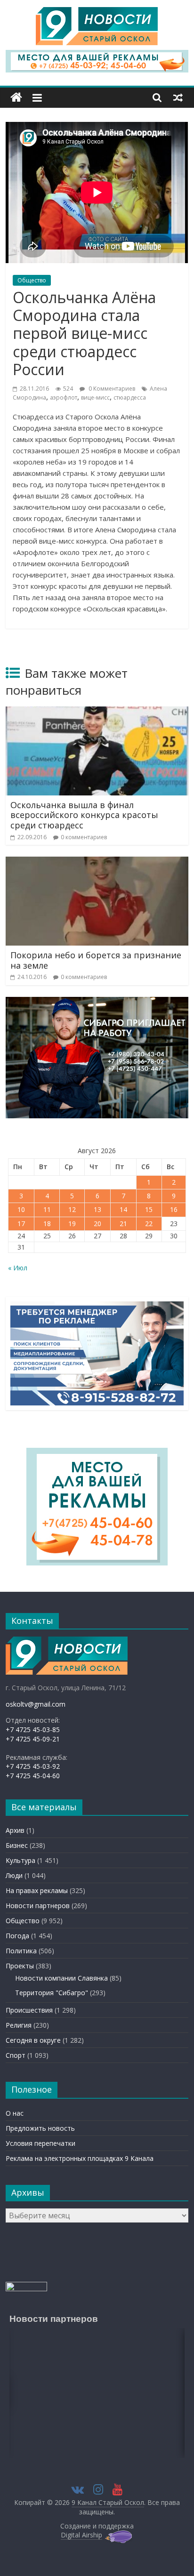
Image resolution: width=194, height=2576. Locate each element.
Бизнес (17, 1845)
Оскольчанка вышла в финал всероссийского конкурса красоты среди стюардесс (84, 815)
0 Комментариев (111, 389)
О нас (15, 2113)
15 (149, 1209)
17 (21, 1224)
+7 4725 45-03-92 (33, 1766)
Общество (32, 280)
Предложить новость (40, 2128)
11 (47, 1209)
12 (72, 1209)
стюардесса (130, 397)
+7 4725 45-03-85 (33, 1729)
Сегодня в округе (33, 2040)
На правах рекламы (37, 1890)
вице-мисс (95, 397)
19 (72, 1224)
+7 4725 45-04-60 (33, 1776)
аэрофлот (64, 397)
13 (97, 1209)
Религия (19, 2025)
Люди (14, 1875)
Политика (21, 1951)
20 (97, 1224)
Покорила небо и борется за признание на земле (96, 960)
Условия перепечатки (40, 2143)
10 (21, 1209)
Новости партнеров (38, 1906)
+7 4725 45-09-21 (33, 1739)
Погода (17, 1936)
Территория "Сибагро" (52, 1993)
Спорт (16, 2055)
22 (149, 1224)
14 (123, 1209)
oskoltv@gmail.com (36, 1704)
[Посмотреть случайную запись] (178, 97)
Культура (20, 1860)
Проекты (20, 1966)
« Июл (18, 1268)
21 (123, 1224)
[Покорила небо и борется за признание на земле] (97, 862)
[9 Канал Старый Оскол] (16, 98)
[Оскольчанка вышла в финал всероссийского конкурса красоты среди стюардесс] (97, 712)
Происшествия (29, 2010)
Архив (15, 1830)
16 (174, 1209)
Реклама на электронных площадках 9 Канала (80, 2158)
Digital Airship (81, 2535)
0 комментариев (84, 837)
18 (47, 1224)
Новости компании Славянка (61, 1978)
